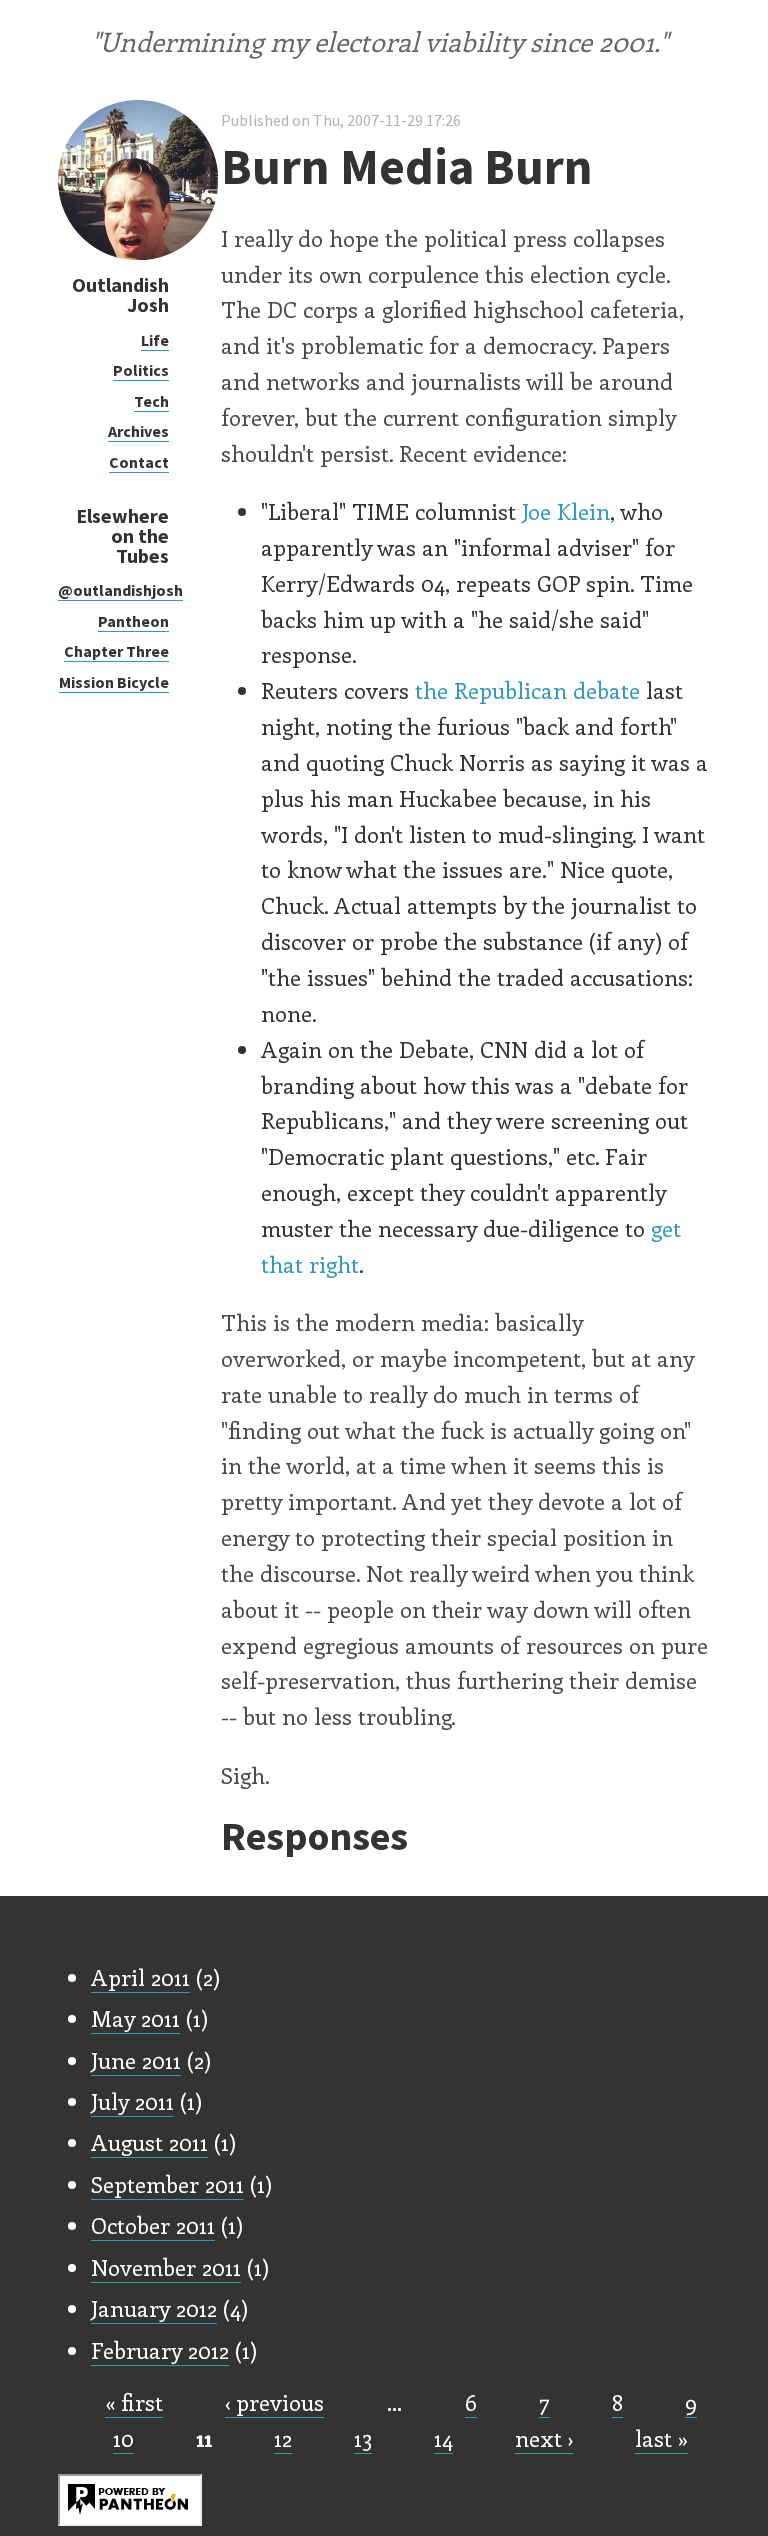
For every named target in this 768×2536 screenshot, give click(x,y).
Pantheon (133, 621)
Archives (138, 431)
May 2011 (135, 2018)
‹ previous (274, 2402)
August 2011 (149, 2142)
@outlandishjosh (120, 590)
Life (155, 340)
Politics (141, 370)
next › (544, 2438)
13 (363, 2438)
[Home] (138, 254)
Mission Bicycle (114, 682)
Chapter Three (116, 651)
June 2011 (136, 2060)
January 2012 (154, 2308)
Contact (139, 462)
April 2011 (140, 1977)
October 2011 (153, 2225)
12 (283, 2438)
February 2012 (160, 2350)
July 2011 (132, 2101)
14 (443, 2438)
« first (134, 2402)
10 (123, 2438)
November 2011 (166, 2267)
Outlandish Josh (120, 294)
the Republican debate (527, 690)
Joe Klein (566, 511)
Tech (151, 401)
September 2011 (167, 2184)
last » (661, 2438)
